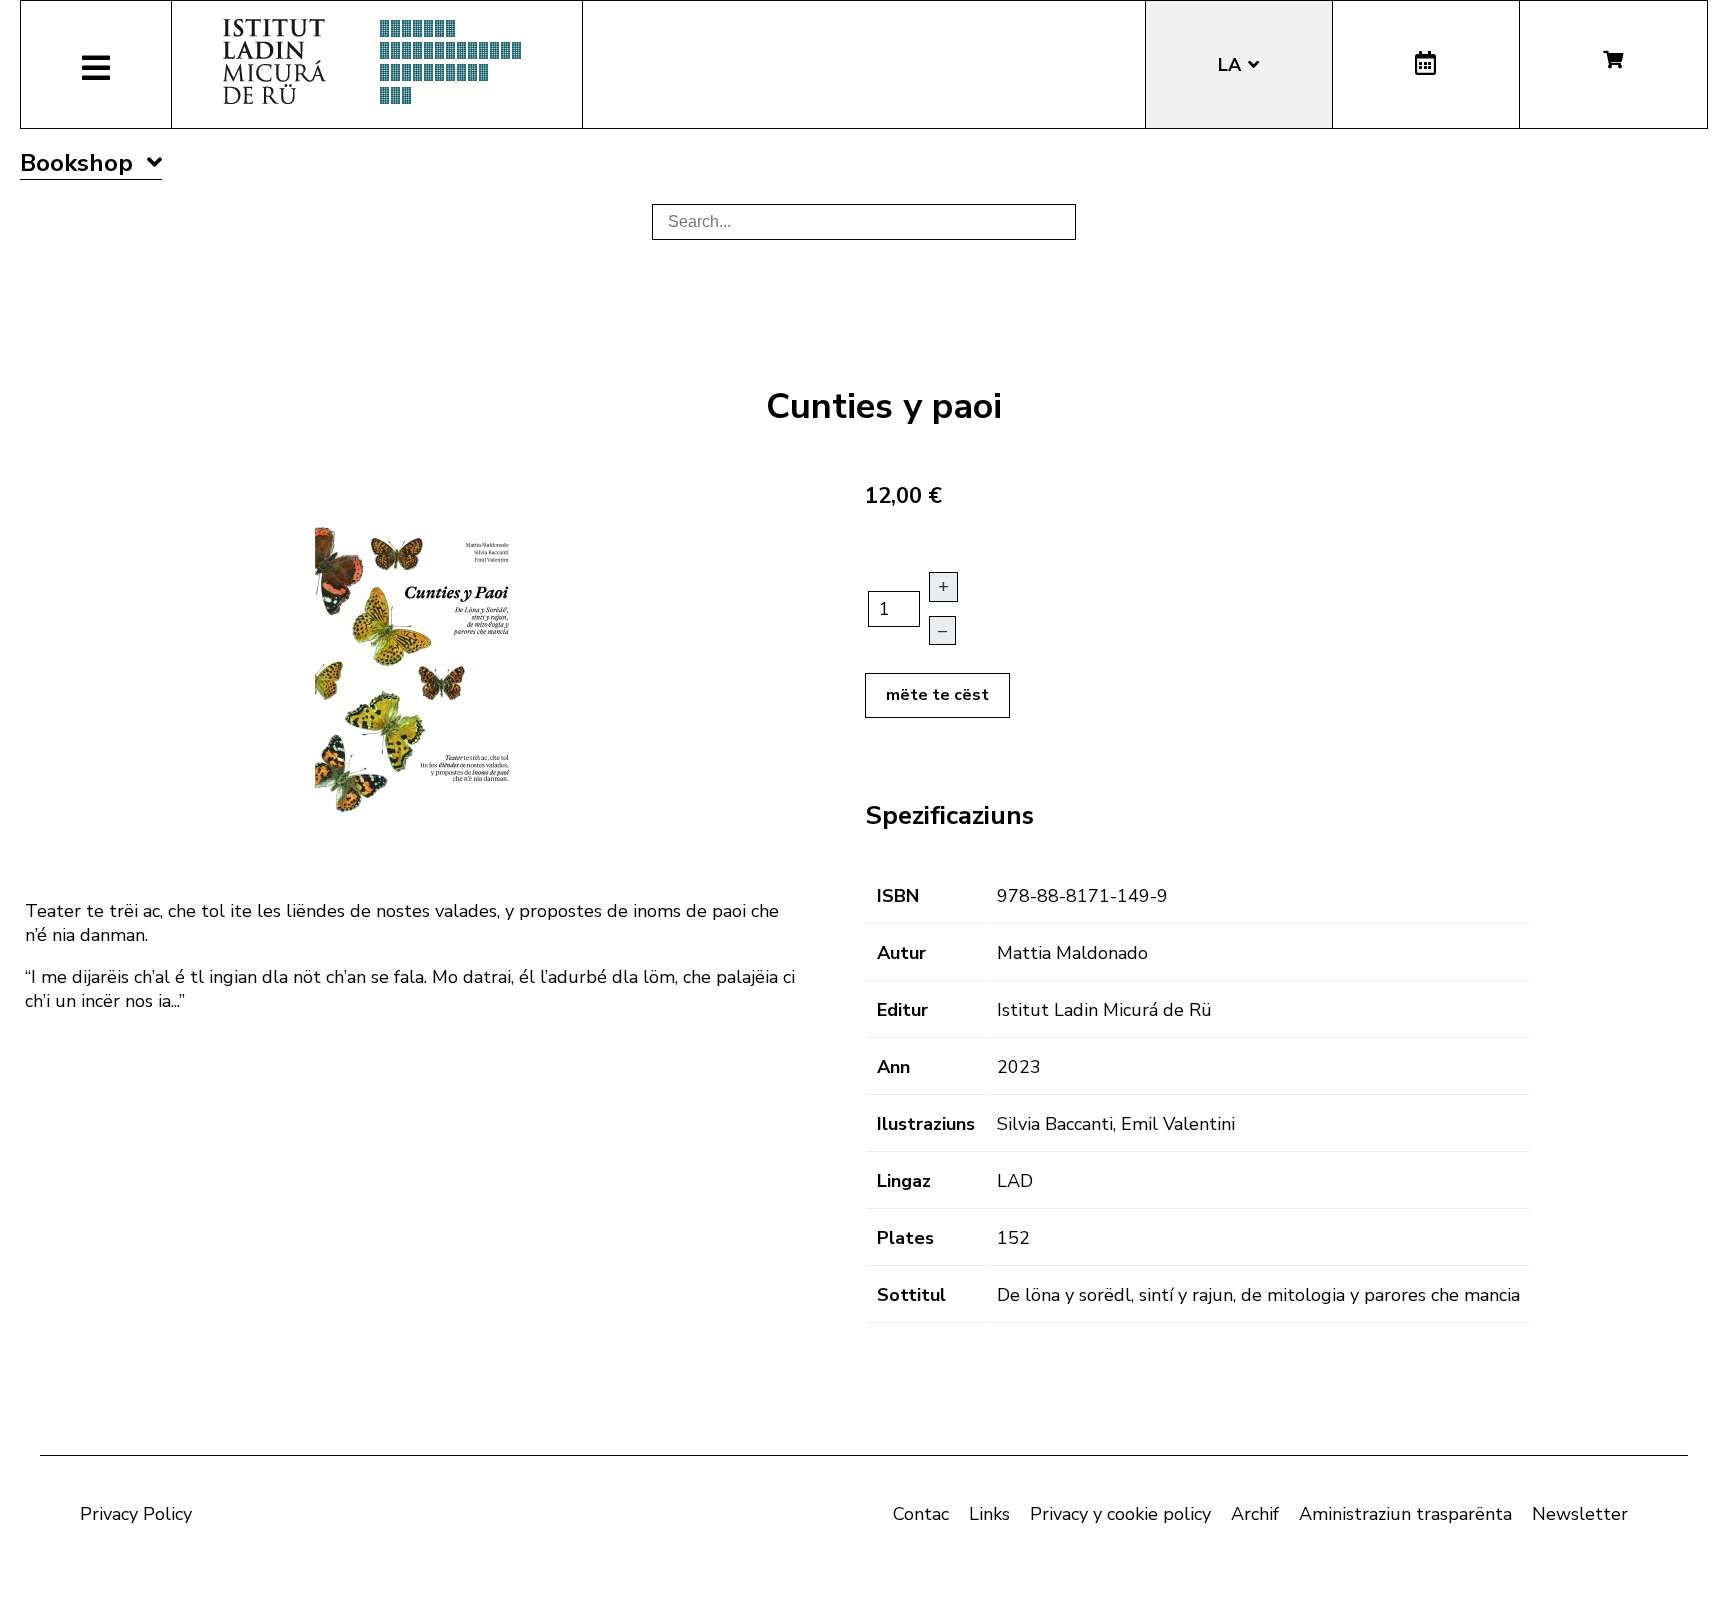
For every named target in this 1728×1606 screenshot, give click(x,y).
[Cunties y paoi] (415, 669)
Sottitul (911, 1295)
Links (989, 1514)
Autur (901, 953)
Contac (921, 1514)
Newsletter (1580, 1514)
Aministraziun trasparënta (1405, 1514)
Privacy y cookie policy (1120, 1514)
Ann (893, 1067)
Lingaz (904, 1181)
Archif (1255, 1514)
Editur (902, 1010)
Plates (905, 1238)
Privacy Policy (136, 1514)
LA (1232, 65)
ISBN (898, 896)
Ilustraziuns (926, 1124)
